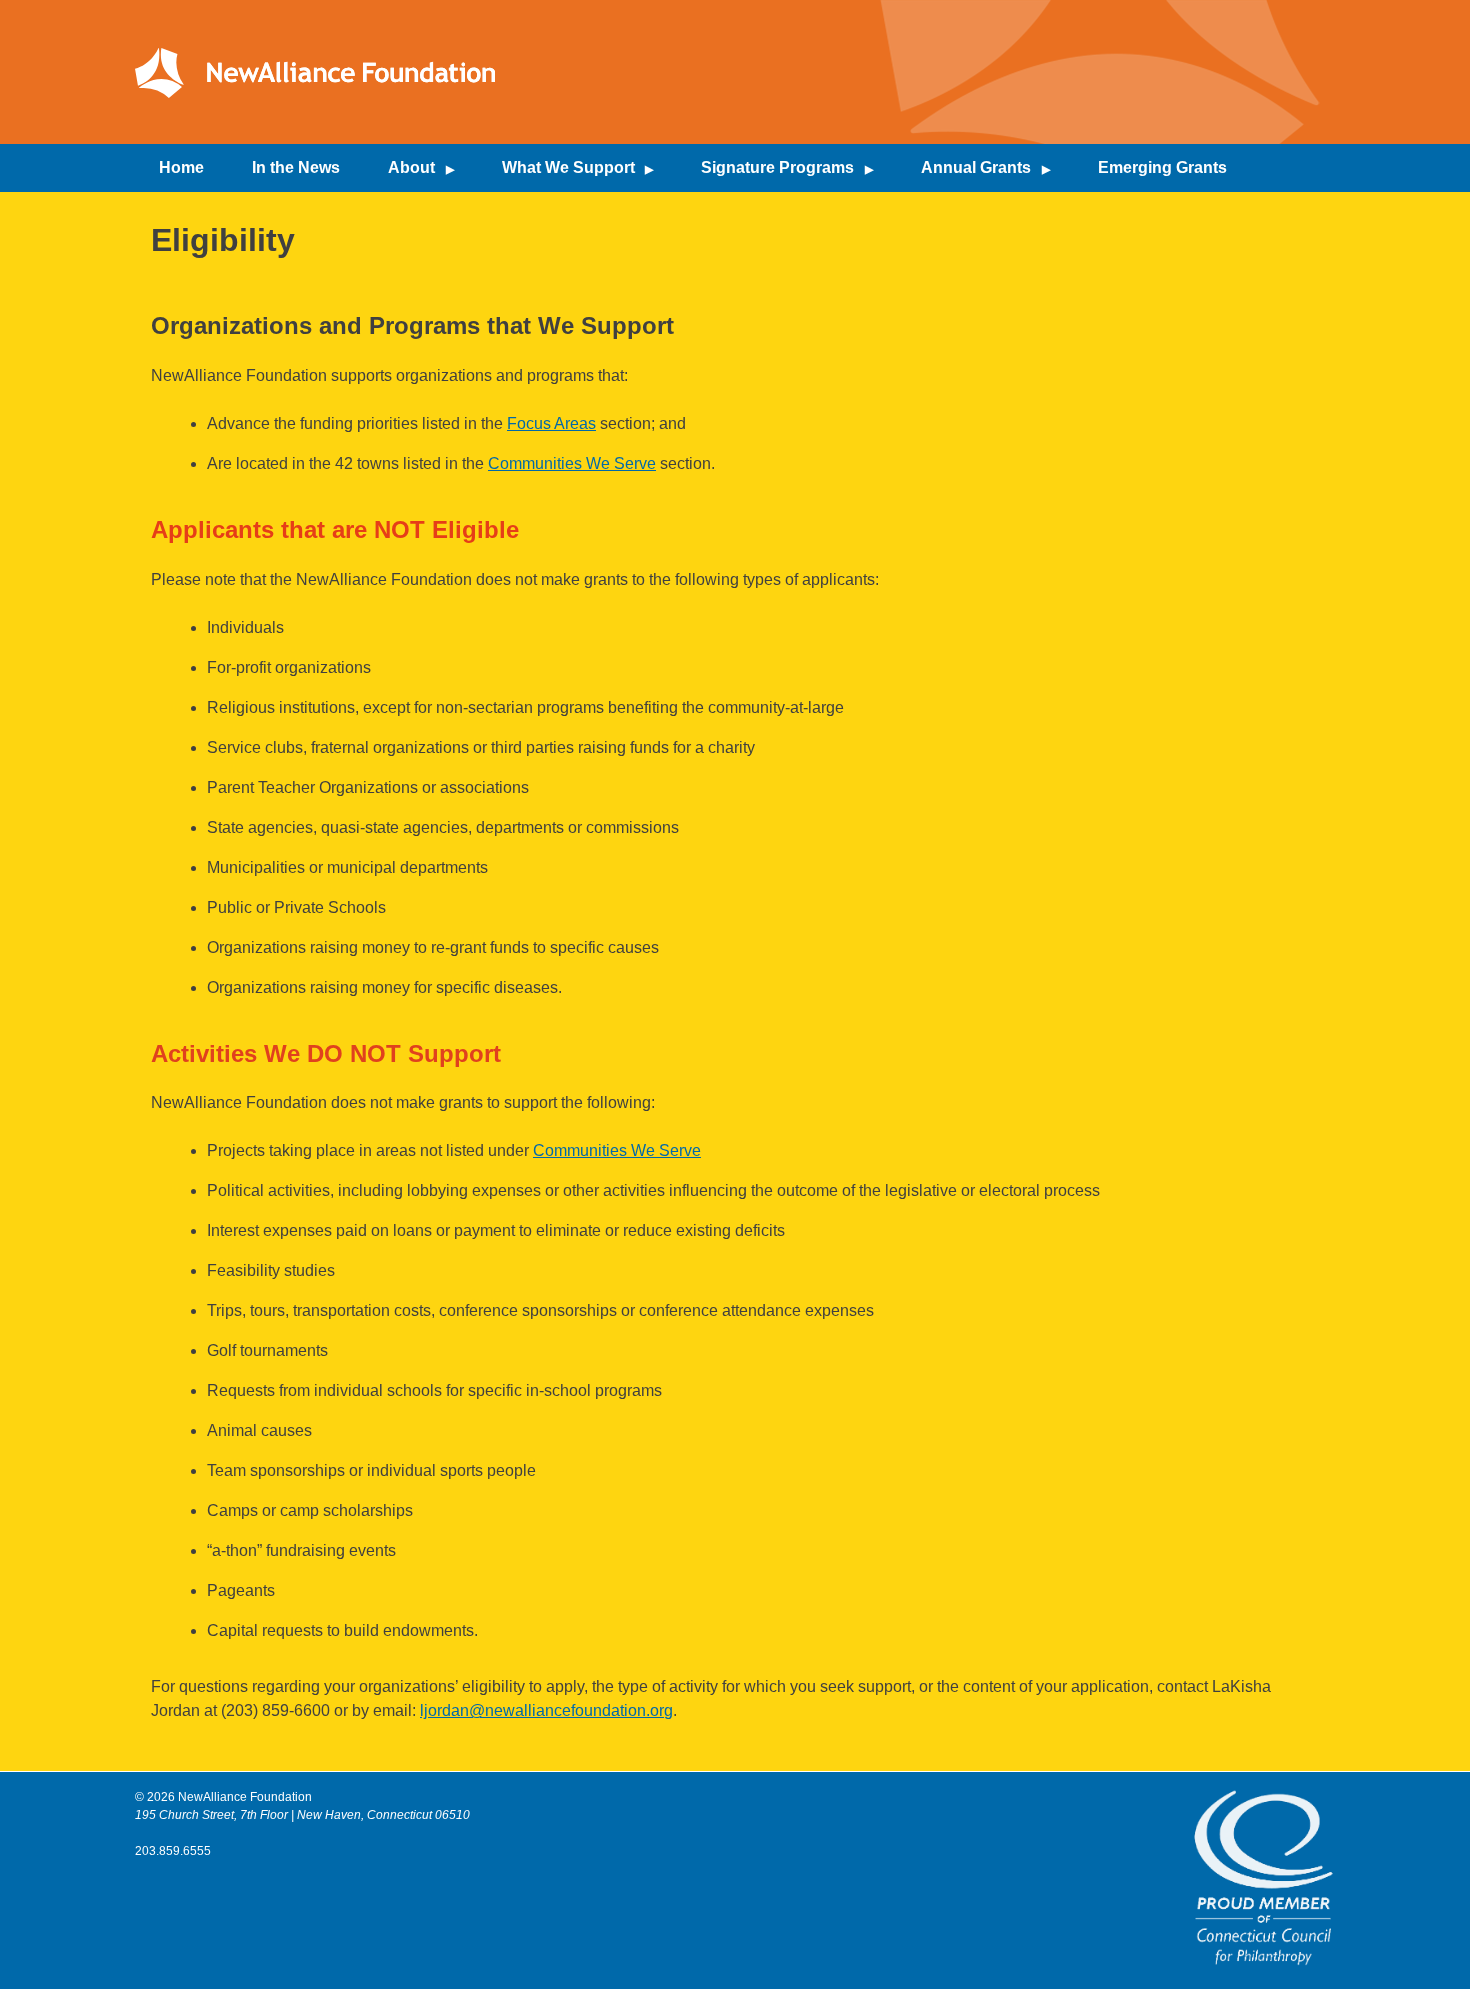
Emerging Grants (1162, 167)
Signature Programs (777, 167)
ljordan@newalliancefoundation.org (546, 1710)
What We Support (568, 167)
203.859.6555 (173, 1851)
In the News (296, 167)
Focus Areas (551, 423)
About (411, 167)
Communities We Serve (572, 463)
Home (181, 167)
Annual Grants (976, 167)
